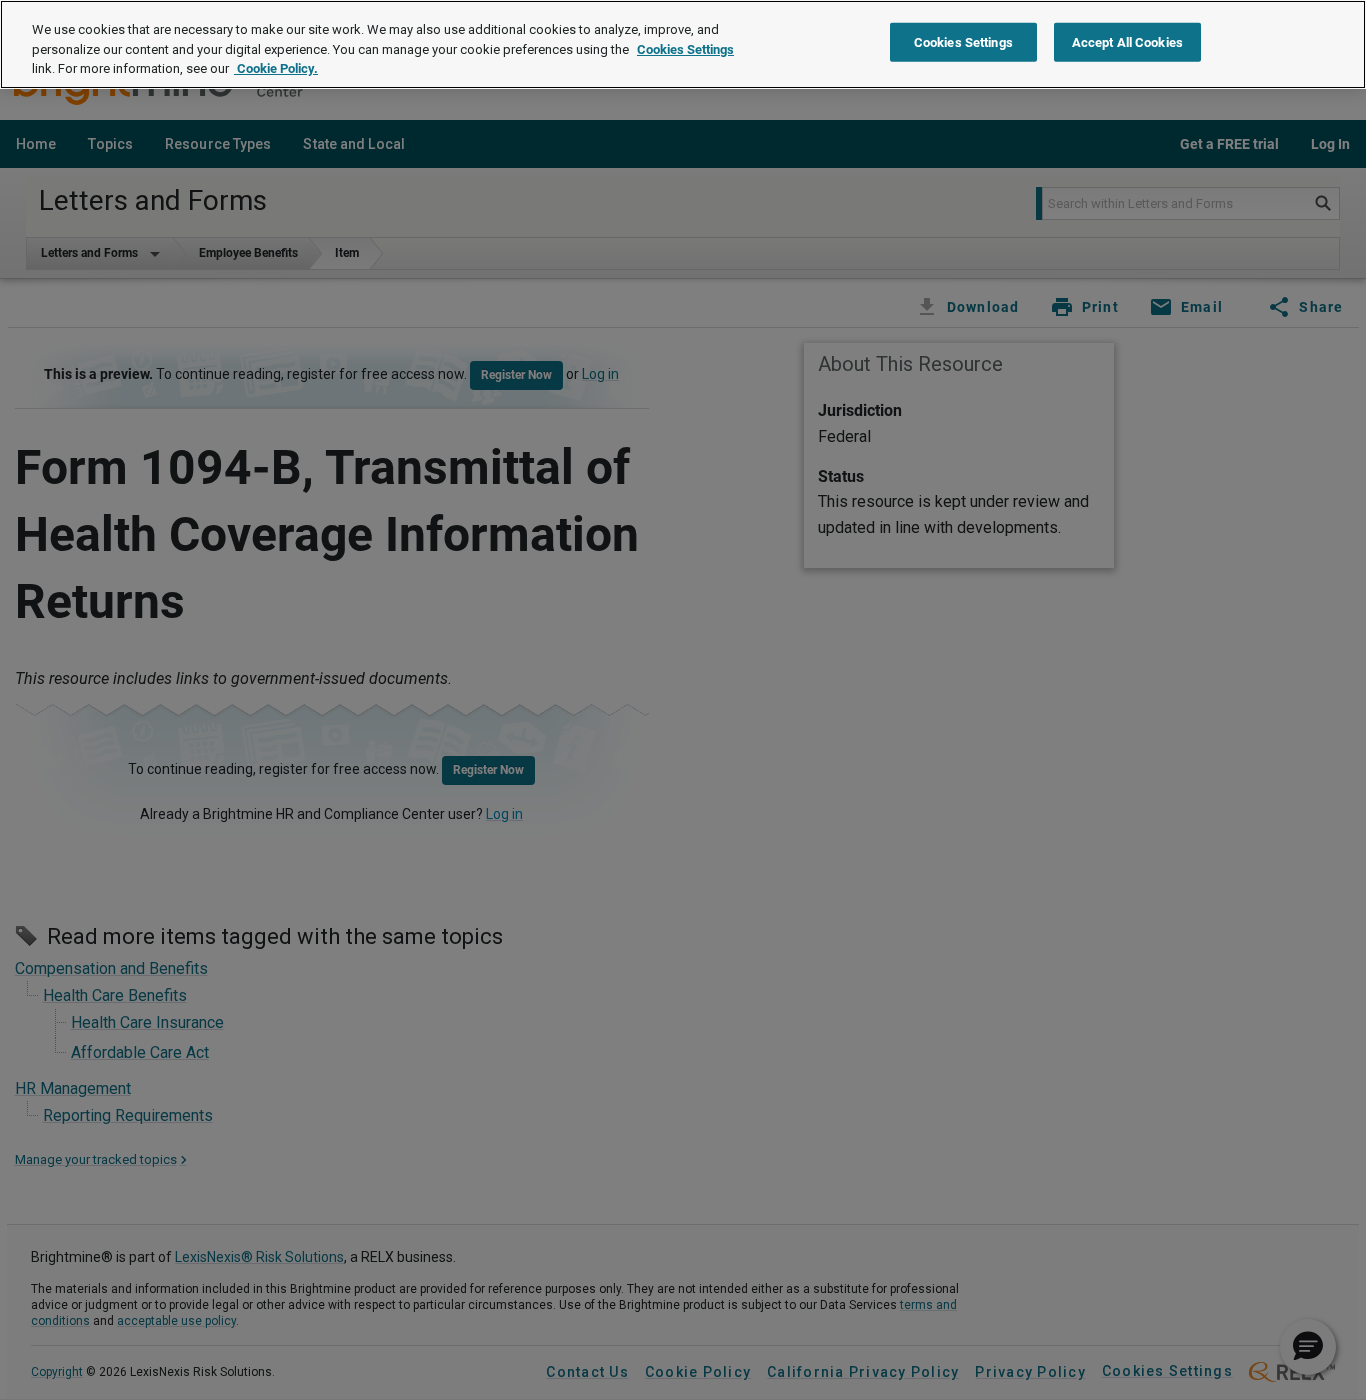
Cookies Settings (685, 49)
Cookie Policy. (276, 68)
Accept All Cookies (1127, 42)
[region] (683, 44)
